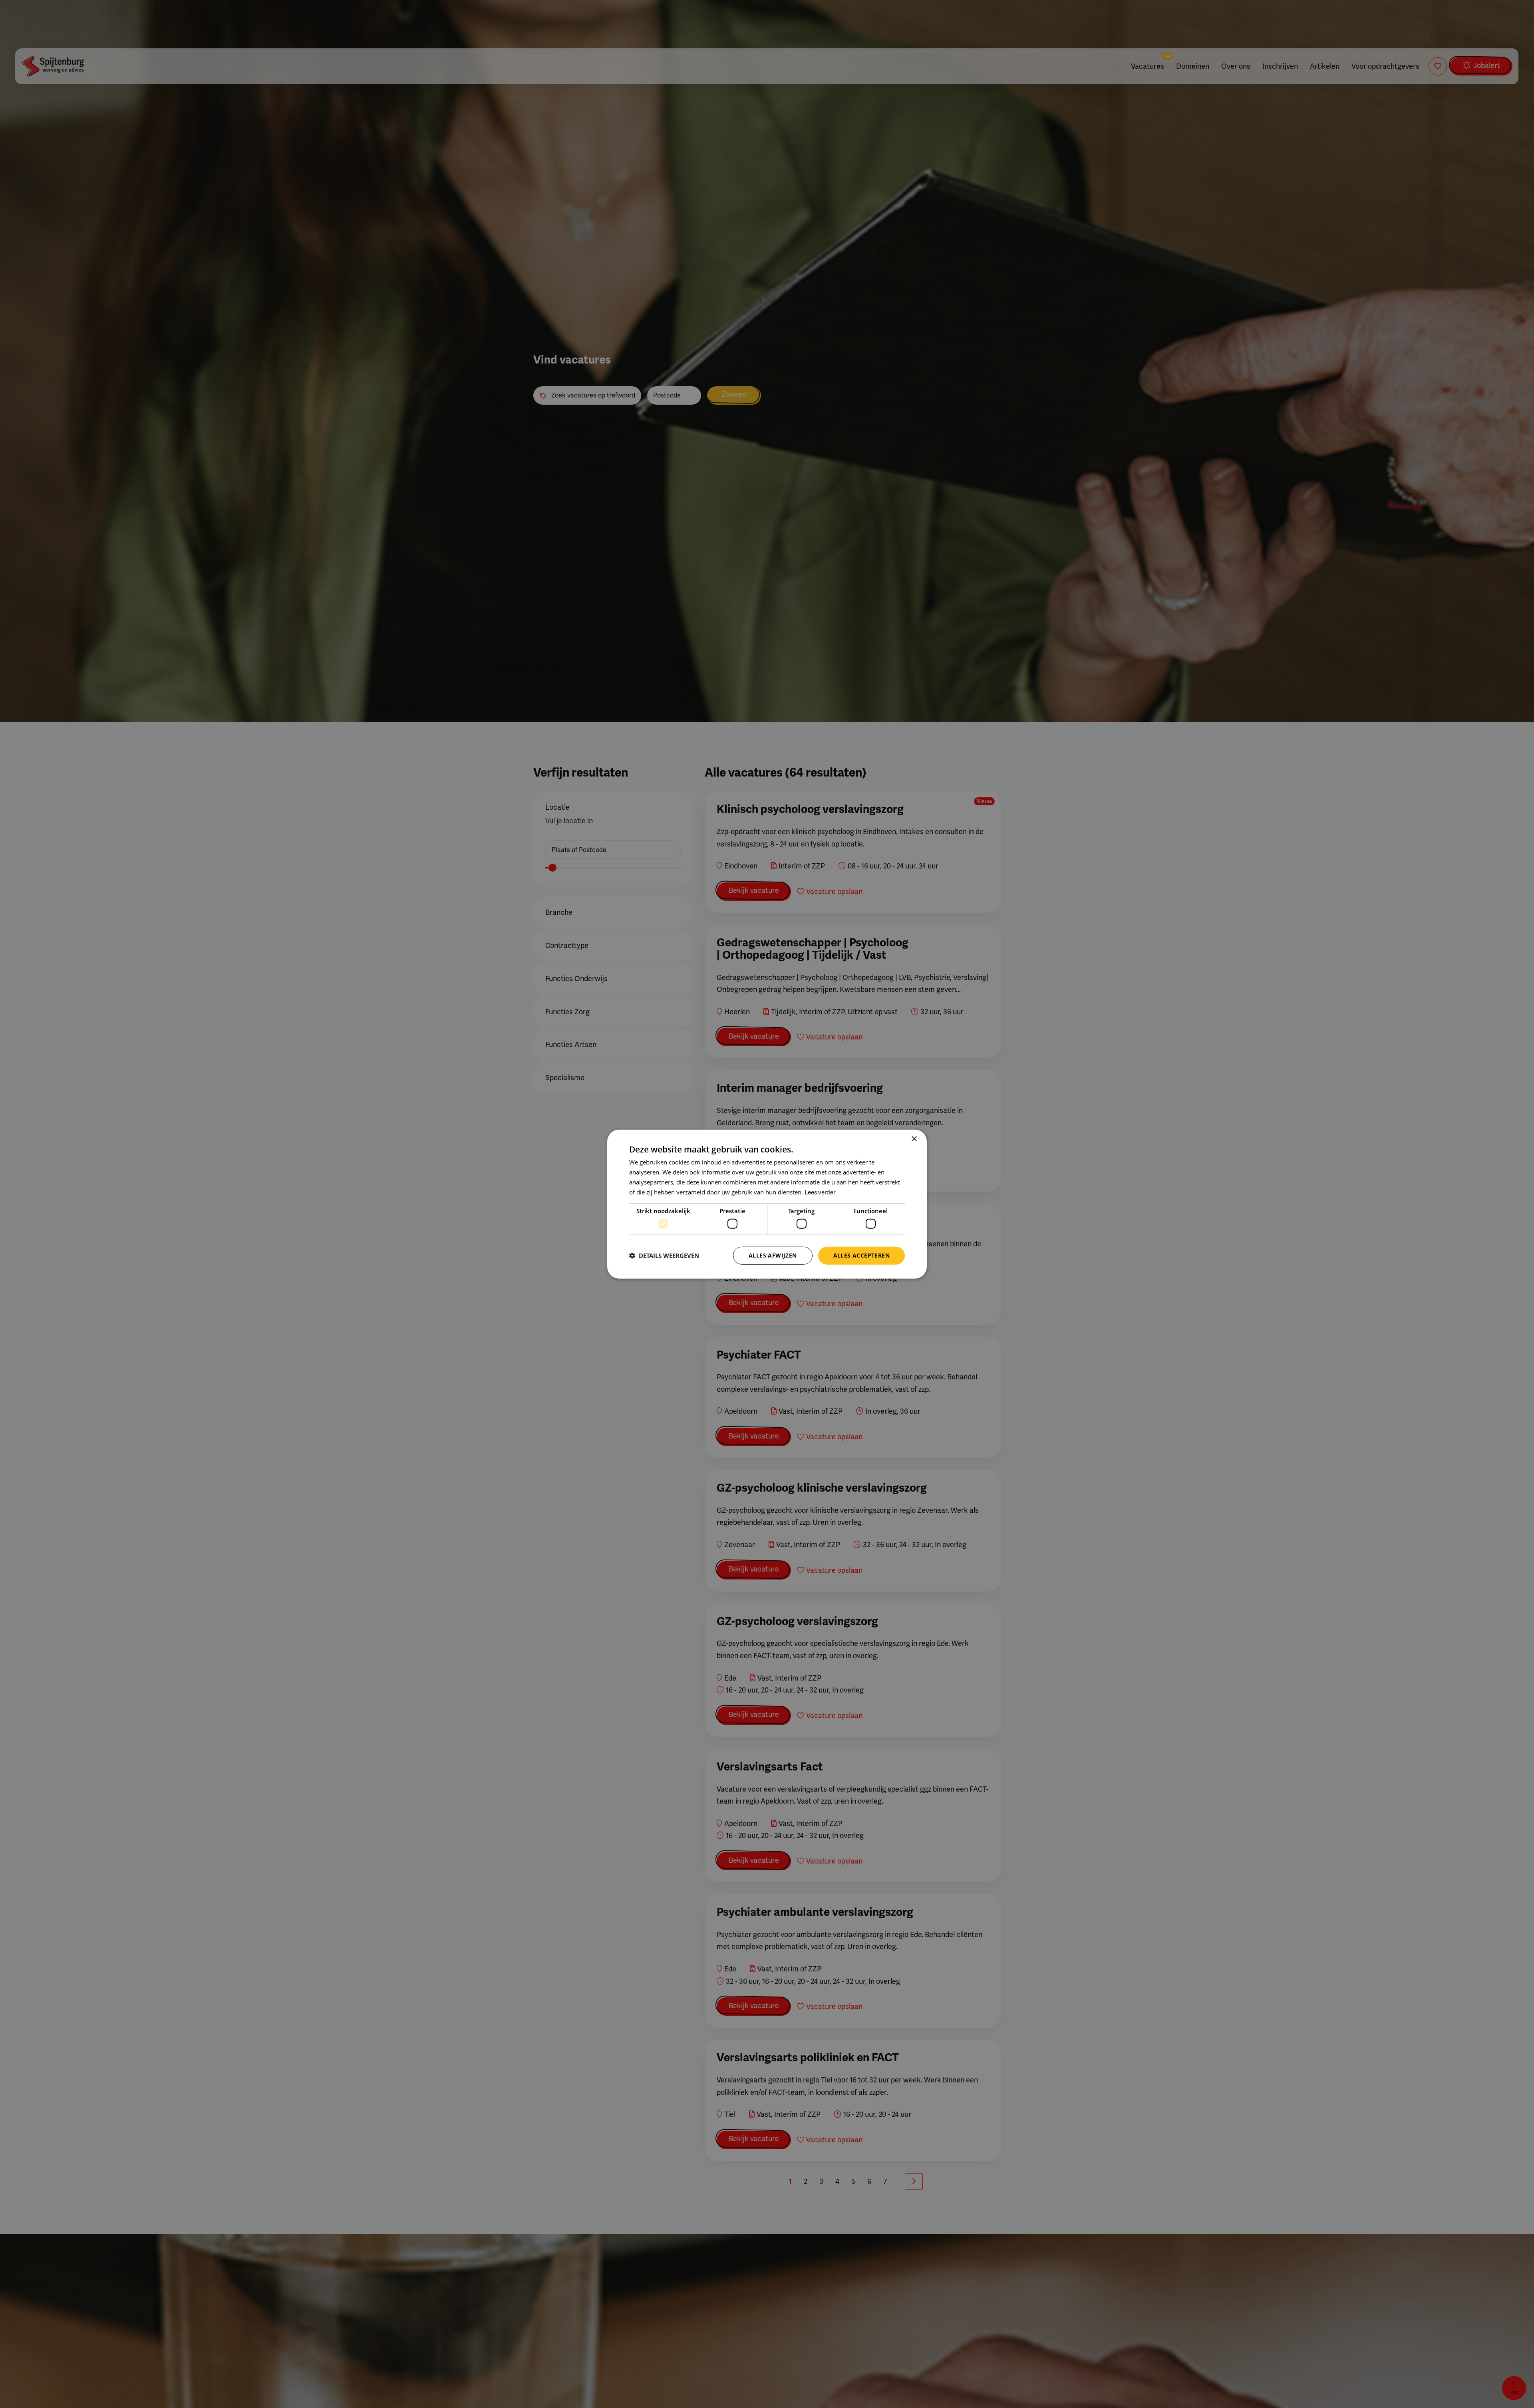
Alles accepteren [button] (861, 1255)
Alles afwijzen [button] (773, 1255)
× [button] (914, 1139)
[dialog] (767, 1204)
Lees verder (820, 1192)
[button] (664, 1256)
